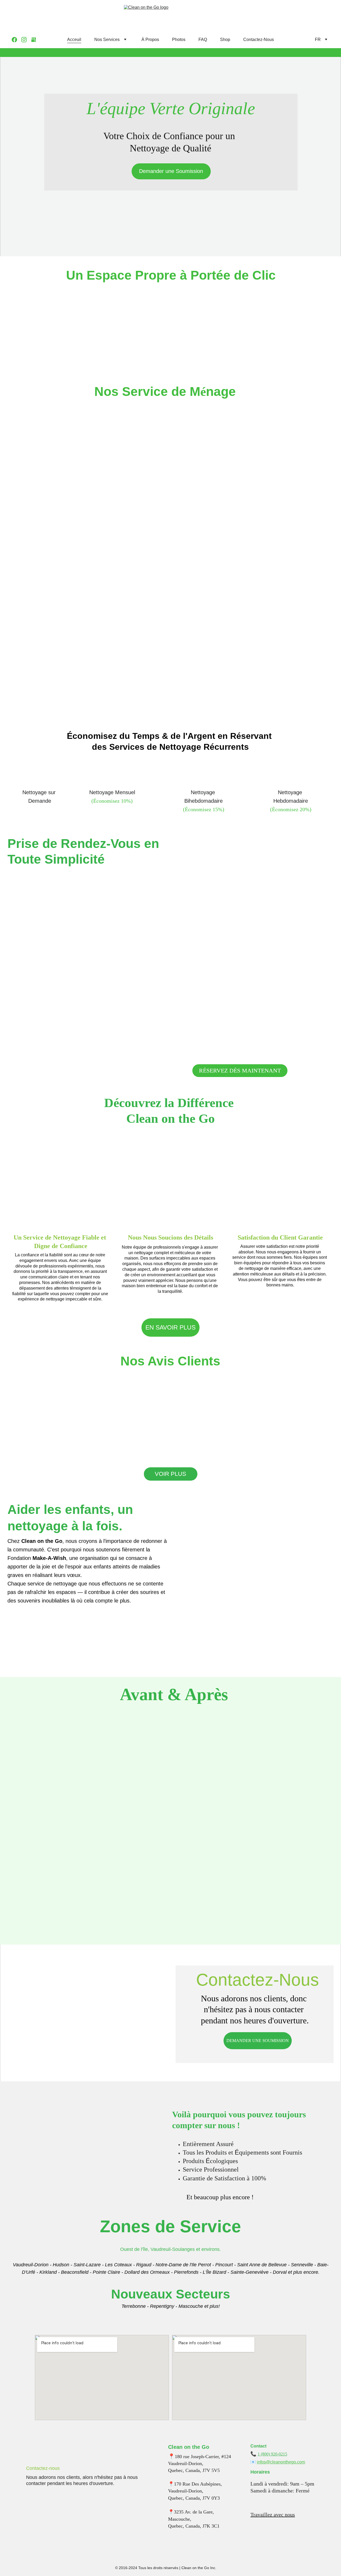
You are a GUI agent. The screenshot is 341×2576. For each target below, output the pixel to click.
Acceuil (74, 40)
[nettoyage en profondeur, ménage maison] (252, 457)
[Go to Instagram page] (26, 40)
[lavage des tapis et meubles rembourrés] (252, 697)
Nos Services (107, 40)
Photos (179, 40)
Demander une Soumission (171, 171)
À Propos (150, 40)
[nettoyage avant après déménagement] (91, 538)
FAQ (203, 40)
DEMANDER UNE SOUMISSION (258, 2041)
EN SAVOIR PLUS (170, 1327)
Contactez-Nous (259, 40)
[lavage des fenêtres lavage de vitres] (91, 697)
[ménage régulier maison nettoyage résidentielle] (91, 457)
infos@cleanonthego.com (281, 2462)
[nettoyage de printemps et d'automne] (91, 618)
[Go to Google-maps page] (34, 40)
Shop (225, 40)
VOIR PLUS (170, 1474)
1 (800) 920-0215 (272, 2454)
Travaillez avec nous (273, 2515)
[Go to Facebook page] (17, 40)
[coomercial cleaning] (252, 618)
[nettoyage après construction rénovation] (252, 538)
